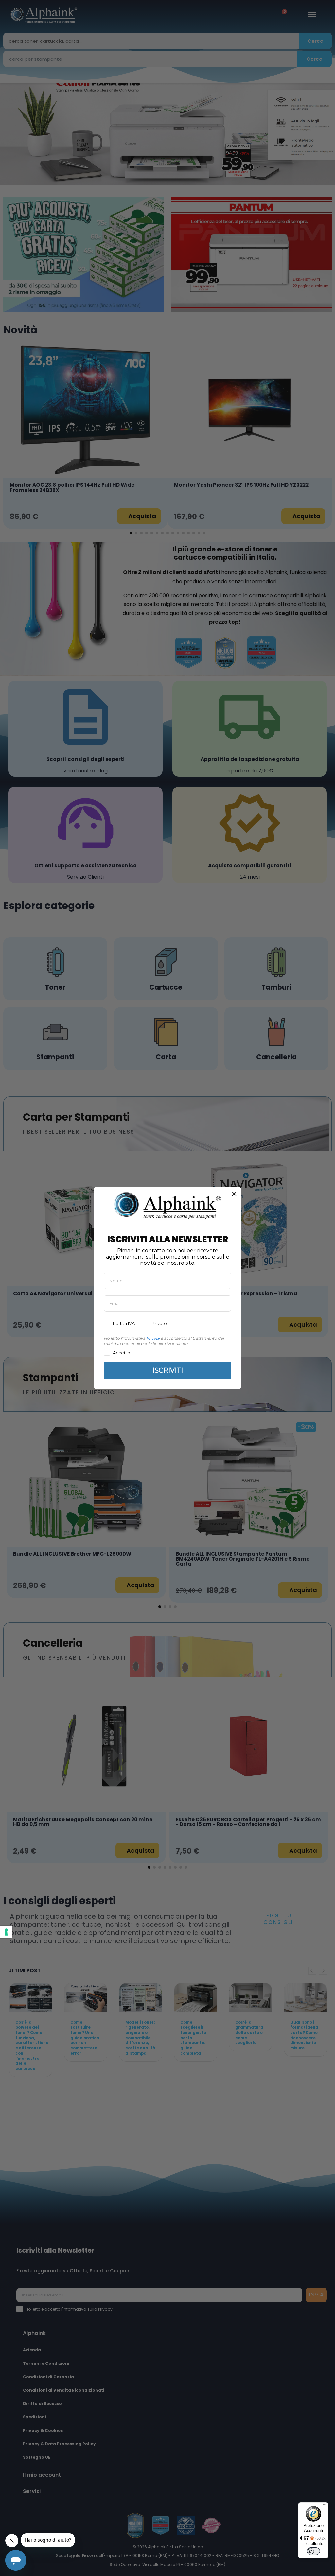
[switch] (313, 2551)
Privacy (153, 1338)
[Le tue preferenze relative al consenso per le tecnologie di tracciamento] (6, 1932)
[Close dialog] (234, 1194)
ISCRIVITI (168, 1370)
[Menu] (325, 2506)
